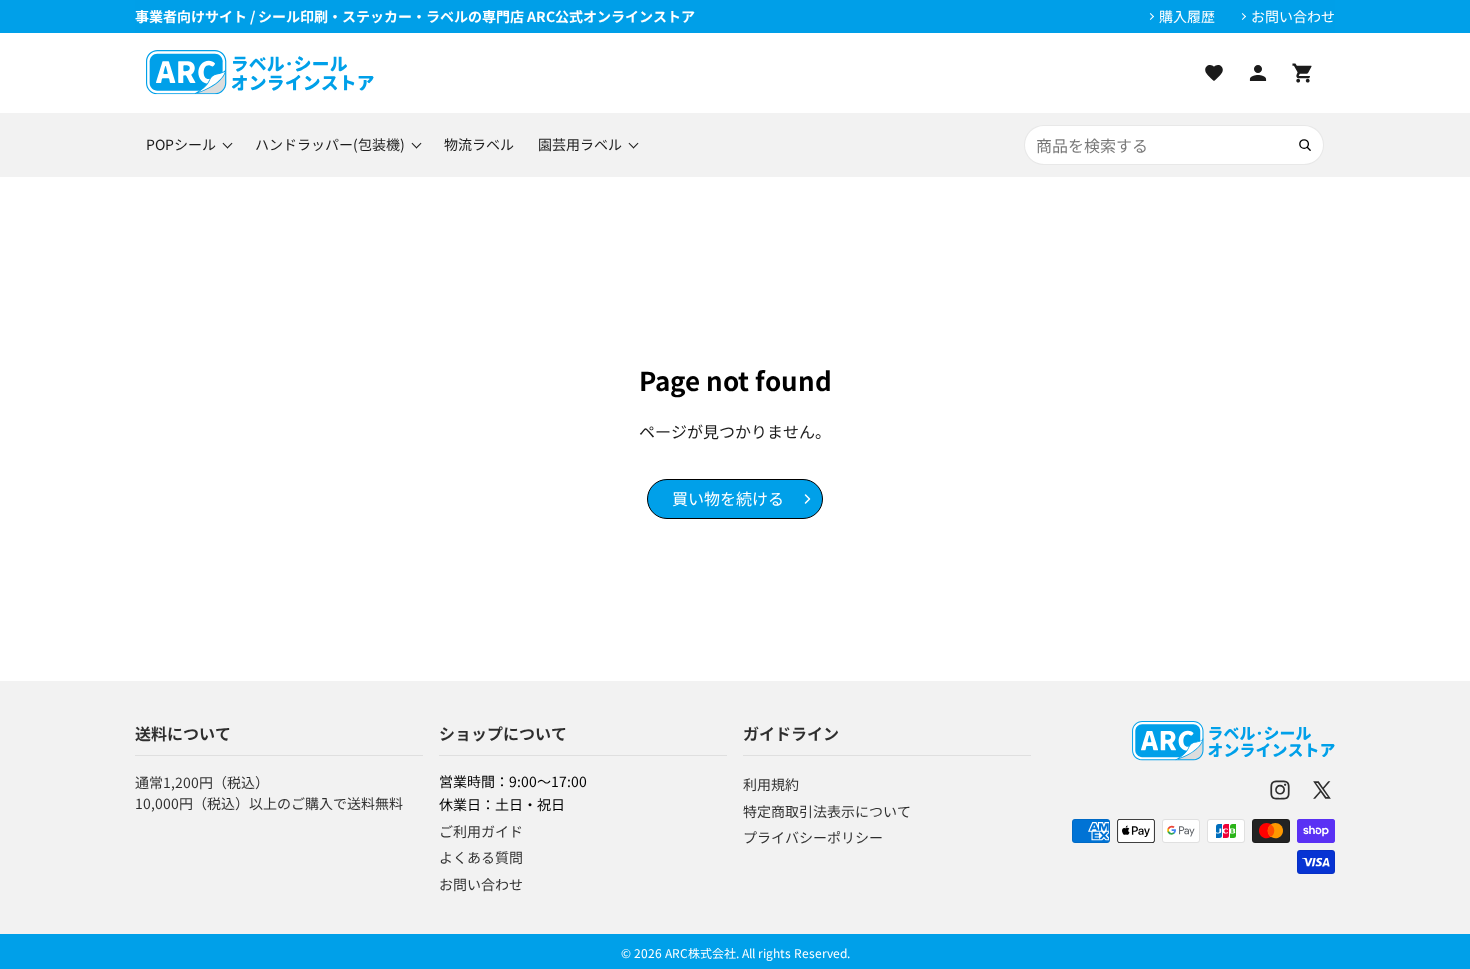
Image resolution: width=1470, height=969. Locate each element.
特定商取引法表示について (827, 811)
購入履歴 (1187, 16)
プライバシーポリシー (813, 837)
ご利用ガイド (481, 831)
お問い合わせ (1293, 16)
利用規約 (771, 784)
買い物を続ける (728, 498)
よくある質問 (481, 857)
